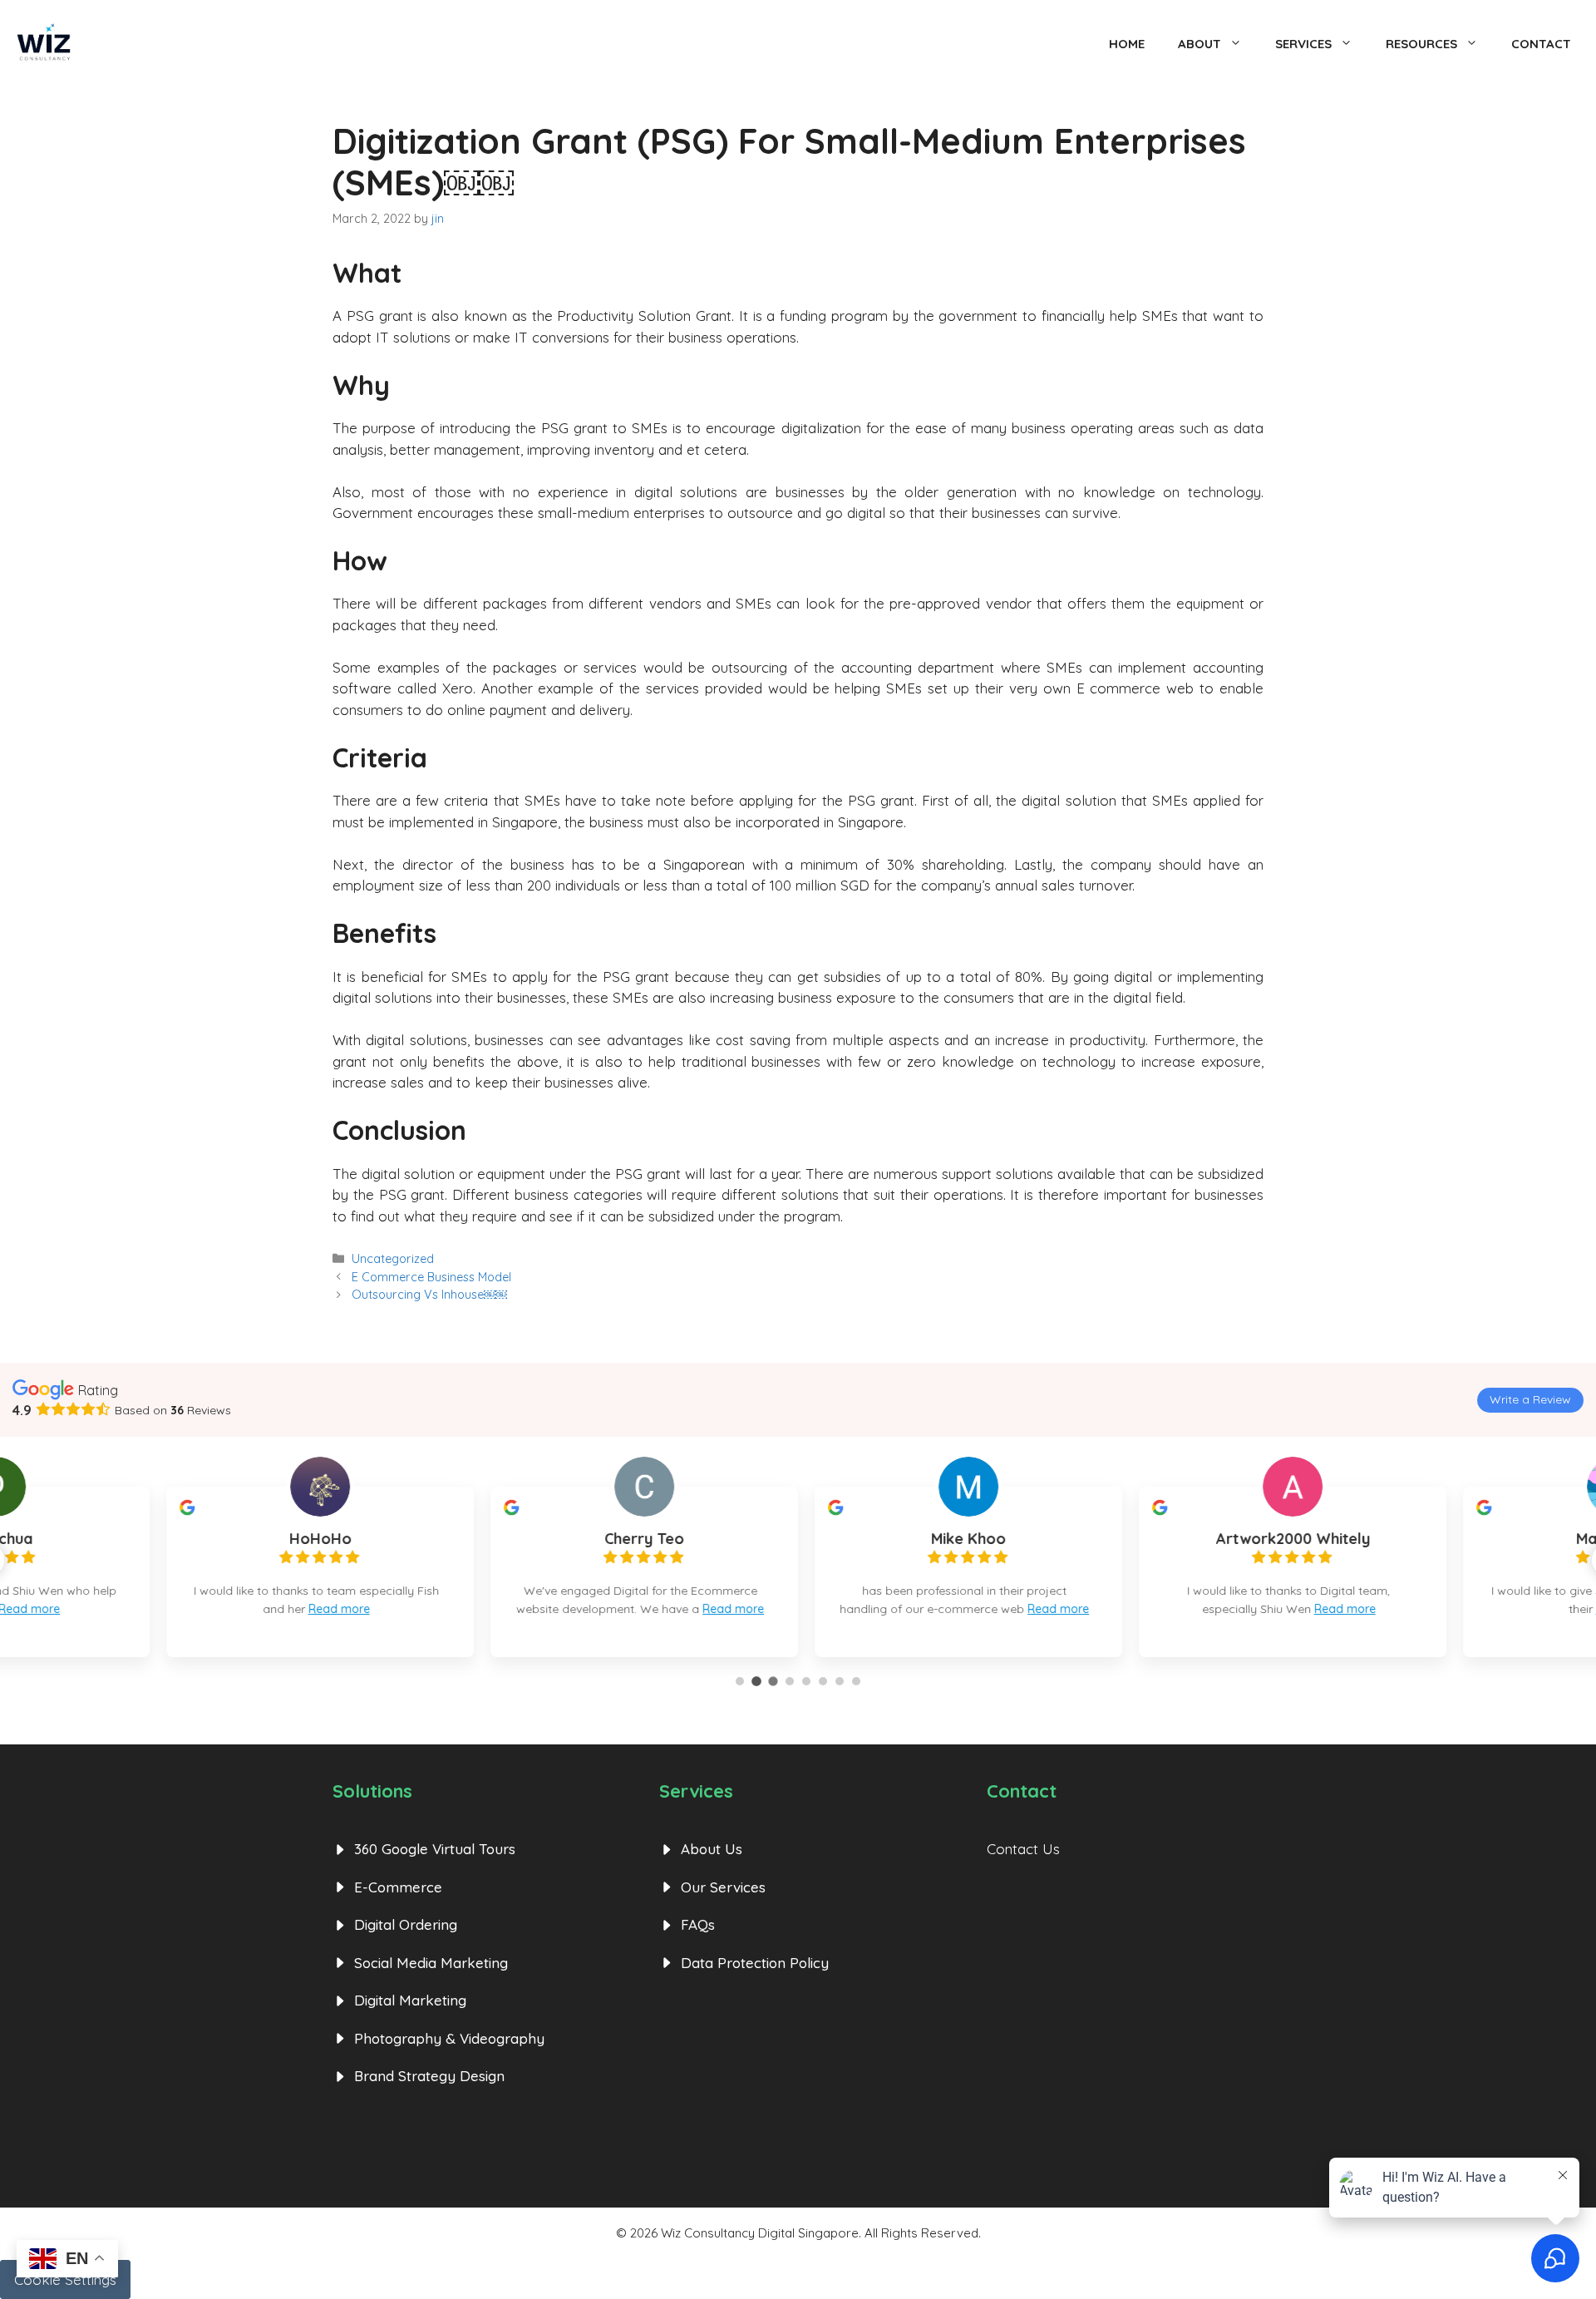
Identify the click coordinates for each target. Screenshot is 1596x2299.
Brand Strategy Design (429, 2076)
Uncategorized (393, 1259)
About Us (712, 1849)
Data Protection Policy (755, 1963)
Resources (1421, 44)
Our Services (723, 1887)
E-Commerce (398, 1887)
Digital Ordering (406, 1924)
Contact (1541, 44)
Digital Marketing (410, 2000)
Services (1303, 44)
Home (1127, 44)
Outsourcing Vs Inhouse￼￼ (429, 1295)
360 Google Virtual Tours (435, 1849)
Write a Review (1530, 1399)
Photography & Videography (449, 2038)
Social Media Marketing (431, 1963)
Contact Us (1023, 1849)
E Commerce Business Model (431, 1277)
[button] (740, 1681)
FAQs (698, 1924)
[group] (474, 1572)
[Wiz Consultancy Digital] (44, 44)
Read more (160, 1609)
